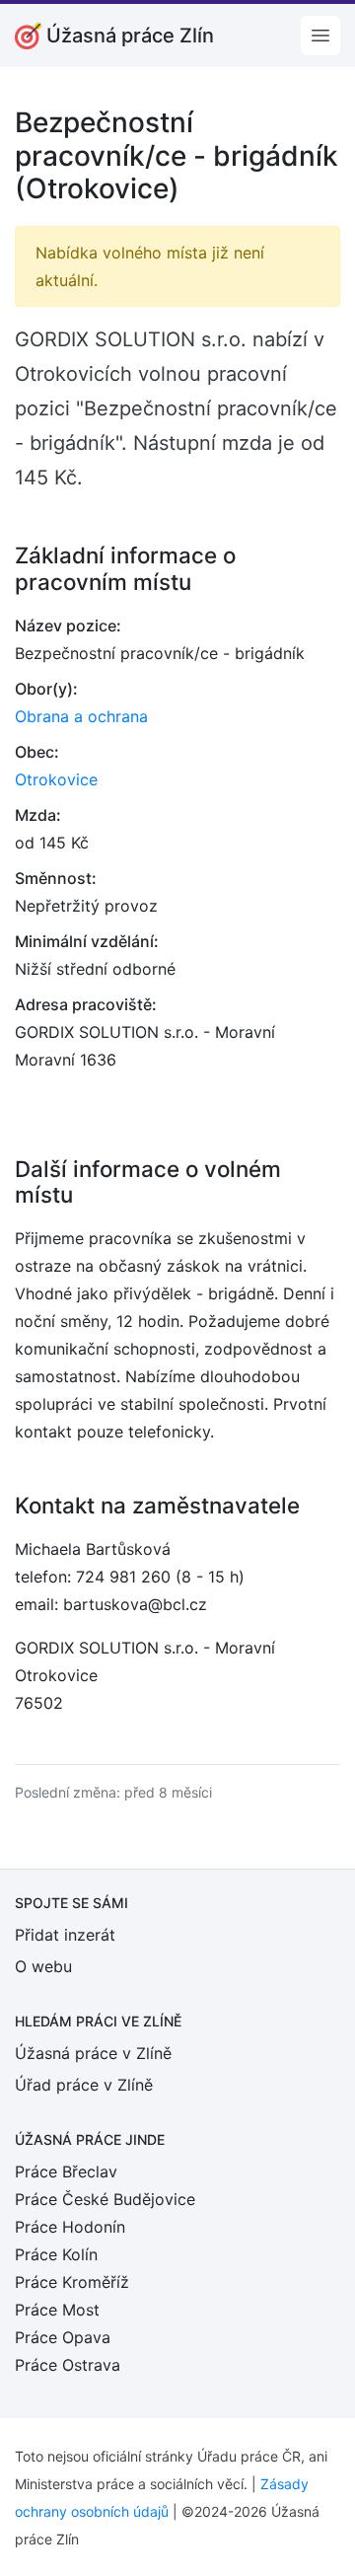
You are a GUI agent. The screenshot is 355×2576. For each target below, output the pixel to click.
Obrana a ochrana (81, 716)
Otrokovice (56, 779)
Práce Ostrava (68, 2365)
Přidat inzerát (65, 1935)
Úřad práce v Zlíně (84, 2085)
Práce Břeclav (66, 2171)
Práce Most (57, 2310)
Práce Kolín (56, 2254)
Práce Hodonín (70, 2227)
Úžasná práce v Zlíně (93, 2053)
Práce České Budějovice (105, 2199)
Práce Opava (63, 2337)
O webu (43, 1966)
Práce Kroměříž (72, 2282)
